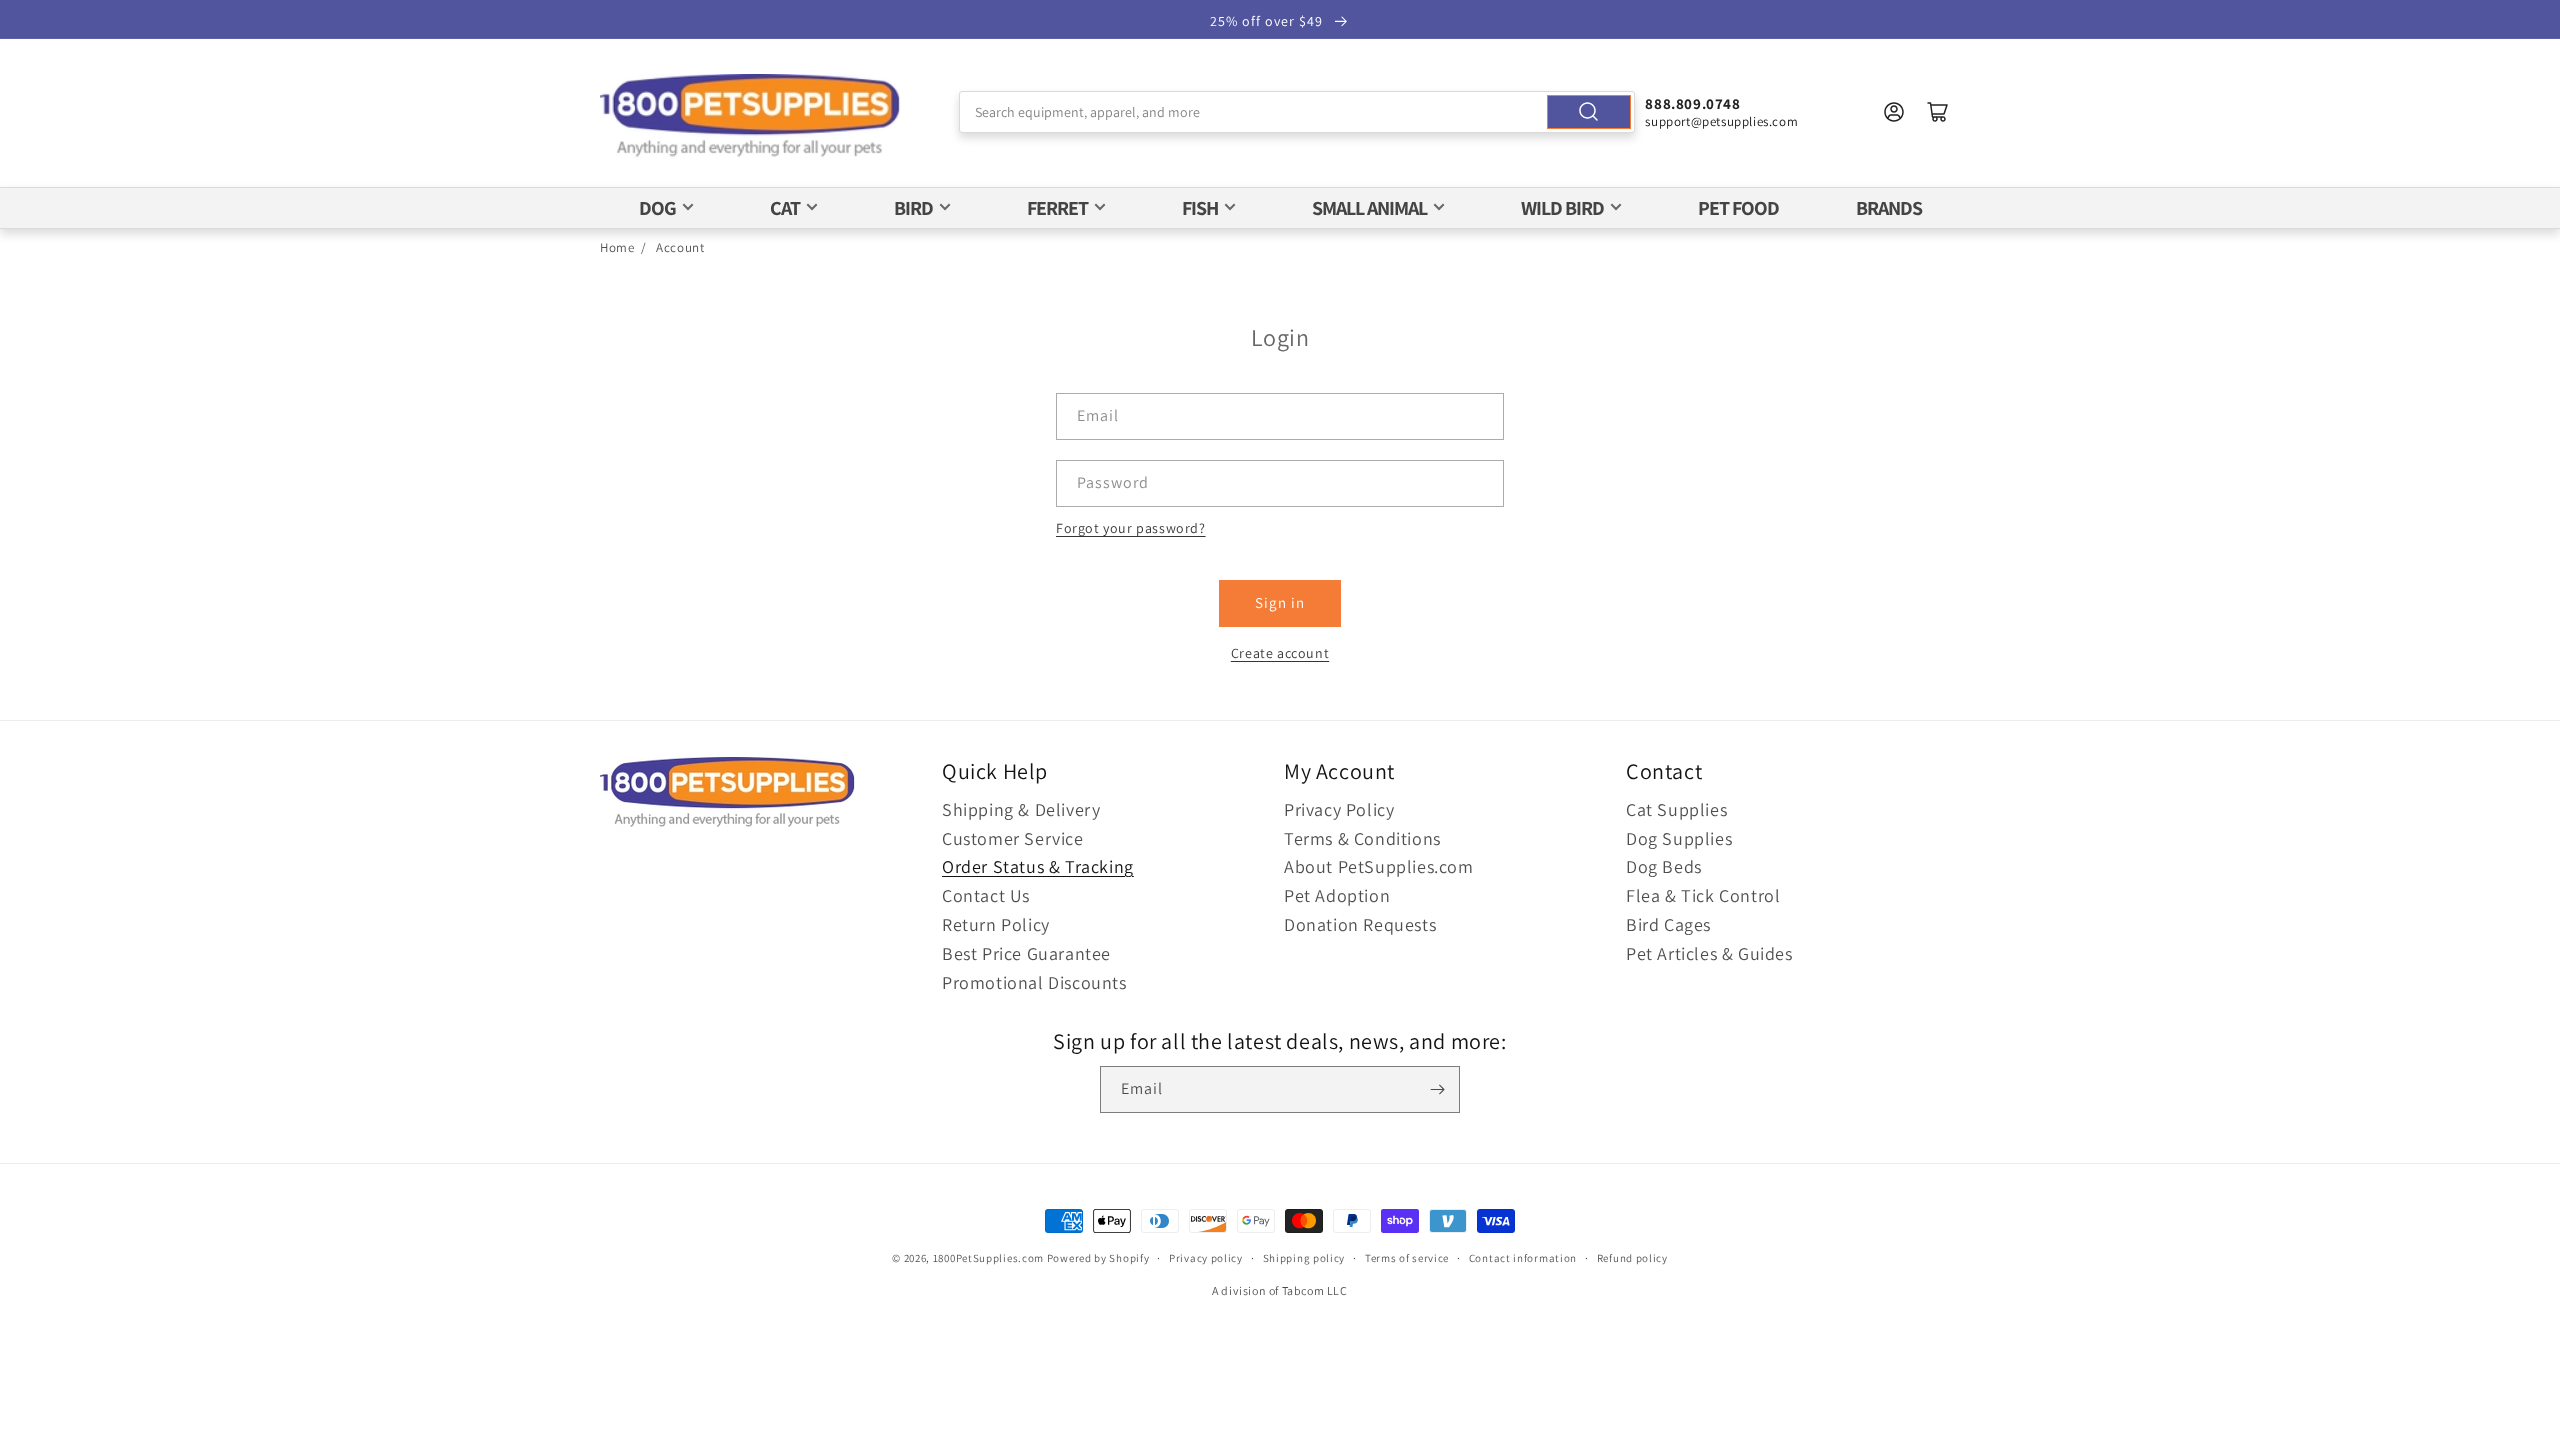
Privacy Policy (1339, 809)
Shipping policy (1304, 1258)
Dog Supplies (1679, 838)
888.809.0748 (1692, 103)
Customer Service (1013, 838)
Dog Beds (1664, 866)
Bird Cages (1668, 924)
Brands (1889, 208)
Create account (1280, 653)
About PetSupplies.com (1379, 866)
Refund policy (1632, 1258)
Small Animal (1369, 208)
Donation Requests (1360, 924)
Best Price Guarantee (1026, 953)
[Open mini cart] (1938, 112)
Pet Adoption (1337, 895)
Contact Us (986, 895)
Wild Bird (1562, 208)
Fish (1200, 208)
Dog (657, 208)
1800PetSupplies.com (988, 1258)
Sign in (1280, 602)
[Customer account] (1894, 112)
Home (617, 247)
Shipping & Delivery (1021, 809)
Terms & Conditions (1362, 838)
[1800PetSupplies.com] (750, 116)
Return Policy (996, 924)
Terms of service (1407, 1258)
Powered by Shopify (1098, 1258)
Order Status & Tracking (1038, 866)
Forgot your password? (1131, 528)
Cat (785, 208)
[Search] (1589, 112)
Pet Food (1738, 208)
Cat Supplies (1676, 809)
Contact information (1523, 1258)
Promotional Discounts (1034, 982)
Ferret (1057, 208)
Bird (913, 208)
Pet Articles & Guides (1709, 953)
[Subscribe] (1437, 1089)
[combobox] (1297, 112)
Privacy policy (1206, 1258)
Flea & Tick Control (1703, 895)
